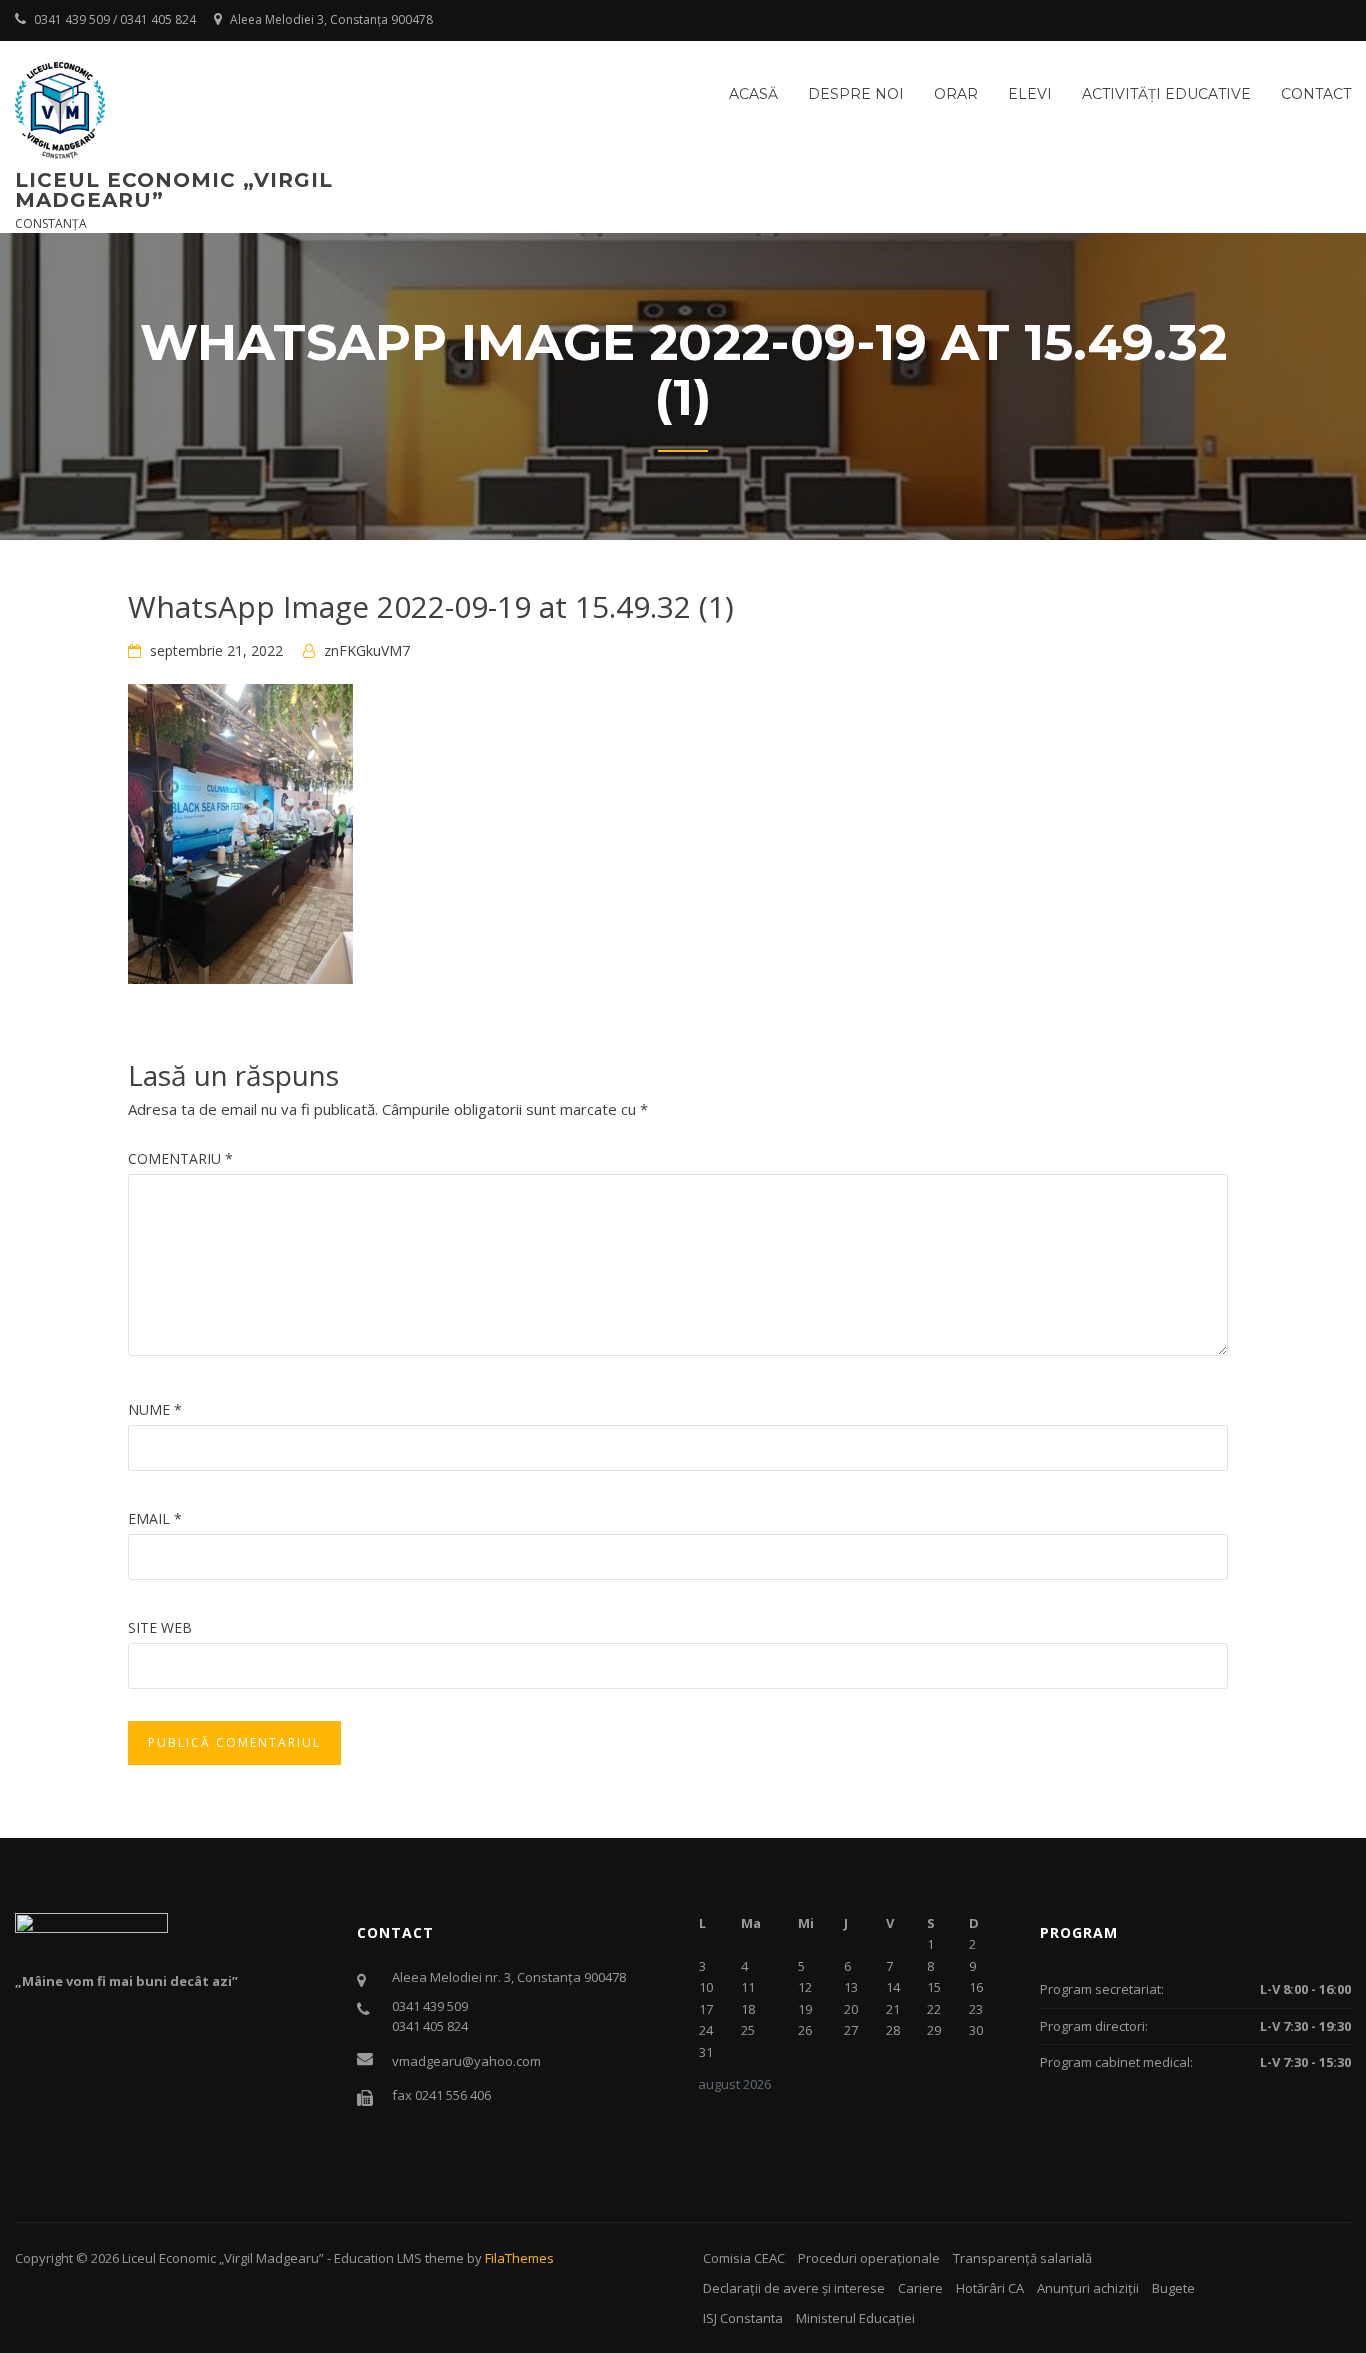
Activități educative (1166, 94)
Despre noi (856, 94)
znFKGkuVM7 (367, 650)
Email (155, 1518)
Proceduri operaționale (869, 2258)
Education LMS (378, 2258)
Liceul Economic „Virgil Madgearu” (174, 190)
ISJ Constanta (743, 2318)
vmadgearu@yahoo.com (466, 2061)
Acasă (753, 94)
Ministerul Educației (855, 2318)
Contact (1316, 94)
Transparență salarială (1022, 2258)
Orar (956, 94)
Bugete (1173, 2288)
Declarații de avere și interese (794, 2288)
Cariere (920, 2288)
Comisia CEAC (744, 2258)
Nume (155, 1409)
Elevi (1030, 94)
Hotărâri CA (990, 2288)
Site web (160, 1627)
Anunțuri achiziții (1088, 2288)
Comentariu (180, 1158)
